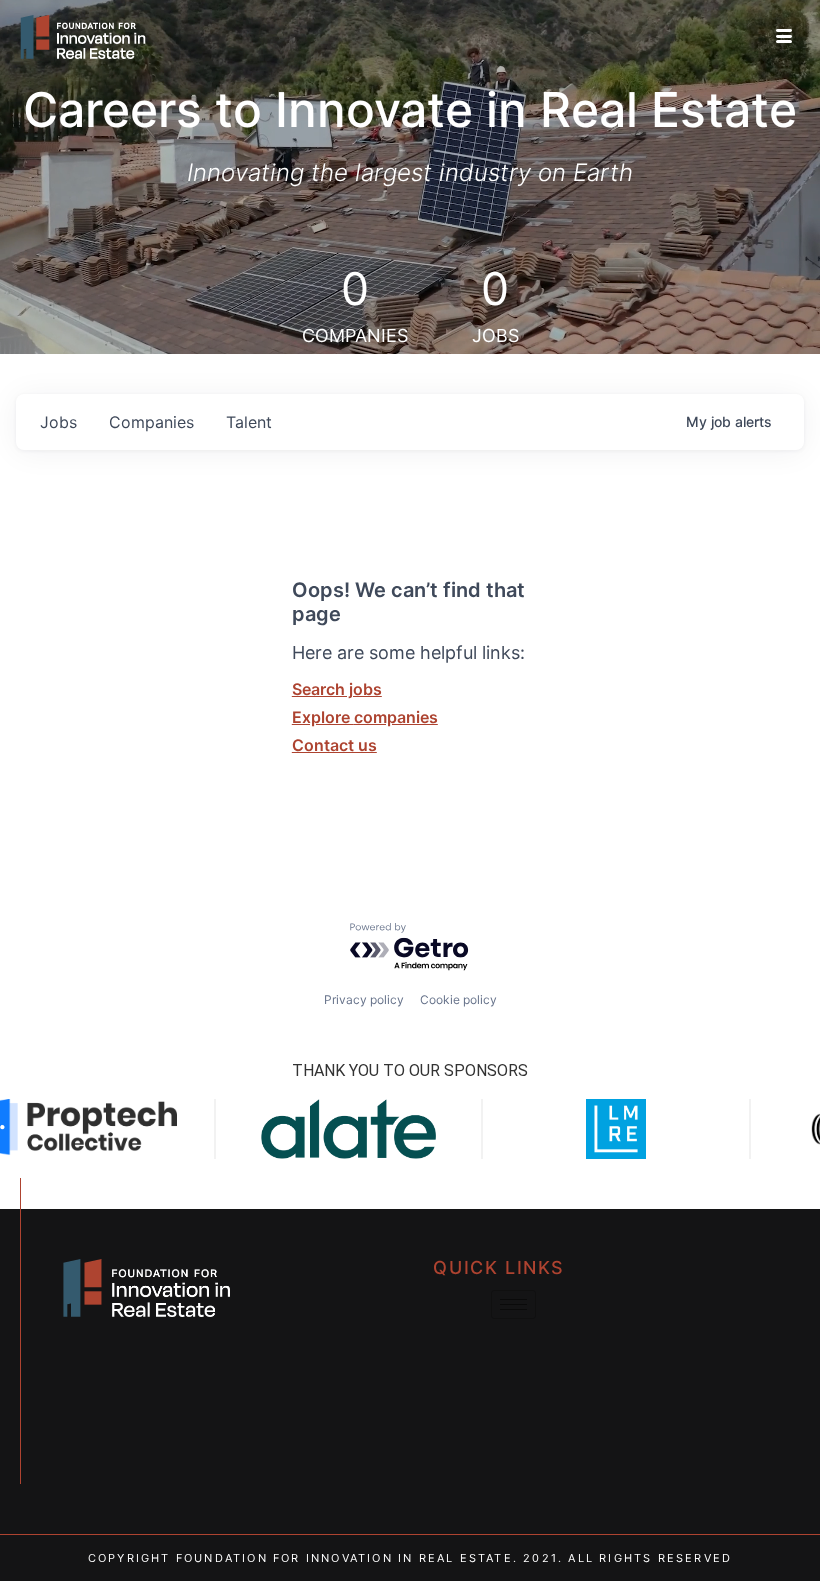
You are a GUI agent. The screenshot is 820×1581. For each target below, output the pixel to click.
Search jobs (337, 689)
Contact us (334, 745)
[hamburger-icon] (783, 37)
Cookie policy (458, 999)
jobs (58, 422)
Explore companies (365, 717)
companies (151, 422)
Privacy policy (364, 999)
